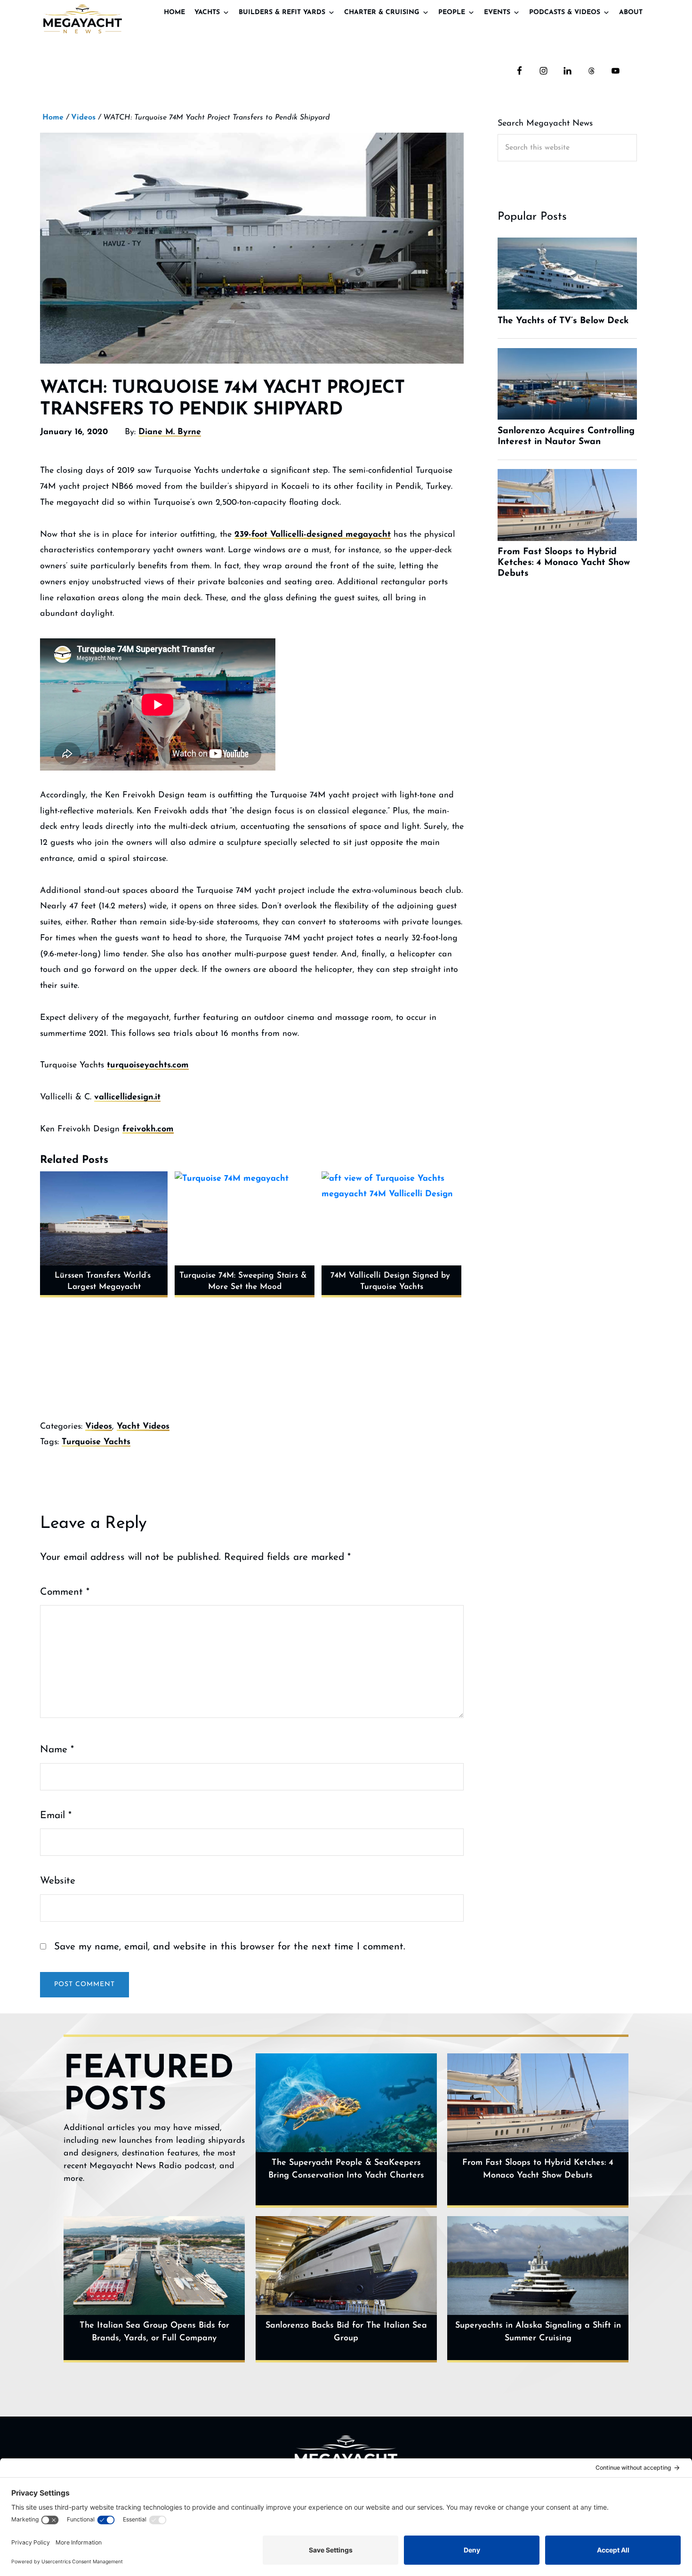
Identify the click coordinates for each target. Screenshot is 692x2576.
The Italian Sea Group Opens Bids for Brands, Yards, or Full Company (154, 2332)
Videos (99, 1427)
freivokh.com (148, 1129)
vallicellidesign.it (127, 1097)
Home (174, 12)
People (452, 12)
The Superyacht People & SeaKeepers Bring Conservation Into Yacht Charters (346, 2169)
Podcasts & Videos (565, 12)
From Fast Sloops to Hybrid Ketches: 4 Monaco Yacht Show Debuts (538, 2169)
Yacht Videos (143, 1427)
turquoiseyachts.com (148, 1065)
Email (56, 1816)
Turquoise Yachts (96, 1442)
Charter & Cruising (382, 12)
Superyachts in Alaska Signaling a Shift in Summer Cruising (538, 2332)
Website (58, 1881)
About (631, 12)
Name (57, 1750)
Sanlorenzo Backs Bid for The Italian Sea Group (346, 2332)
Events (497, 12)
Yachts (207, 12)
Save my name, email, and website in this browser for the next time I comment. (230, 1947)
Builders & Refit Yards (282, 12)
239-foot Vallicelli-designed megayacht (313, 535)
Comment (65, 1592)
